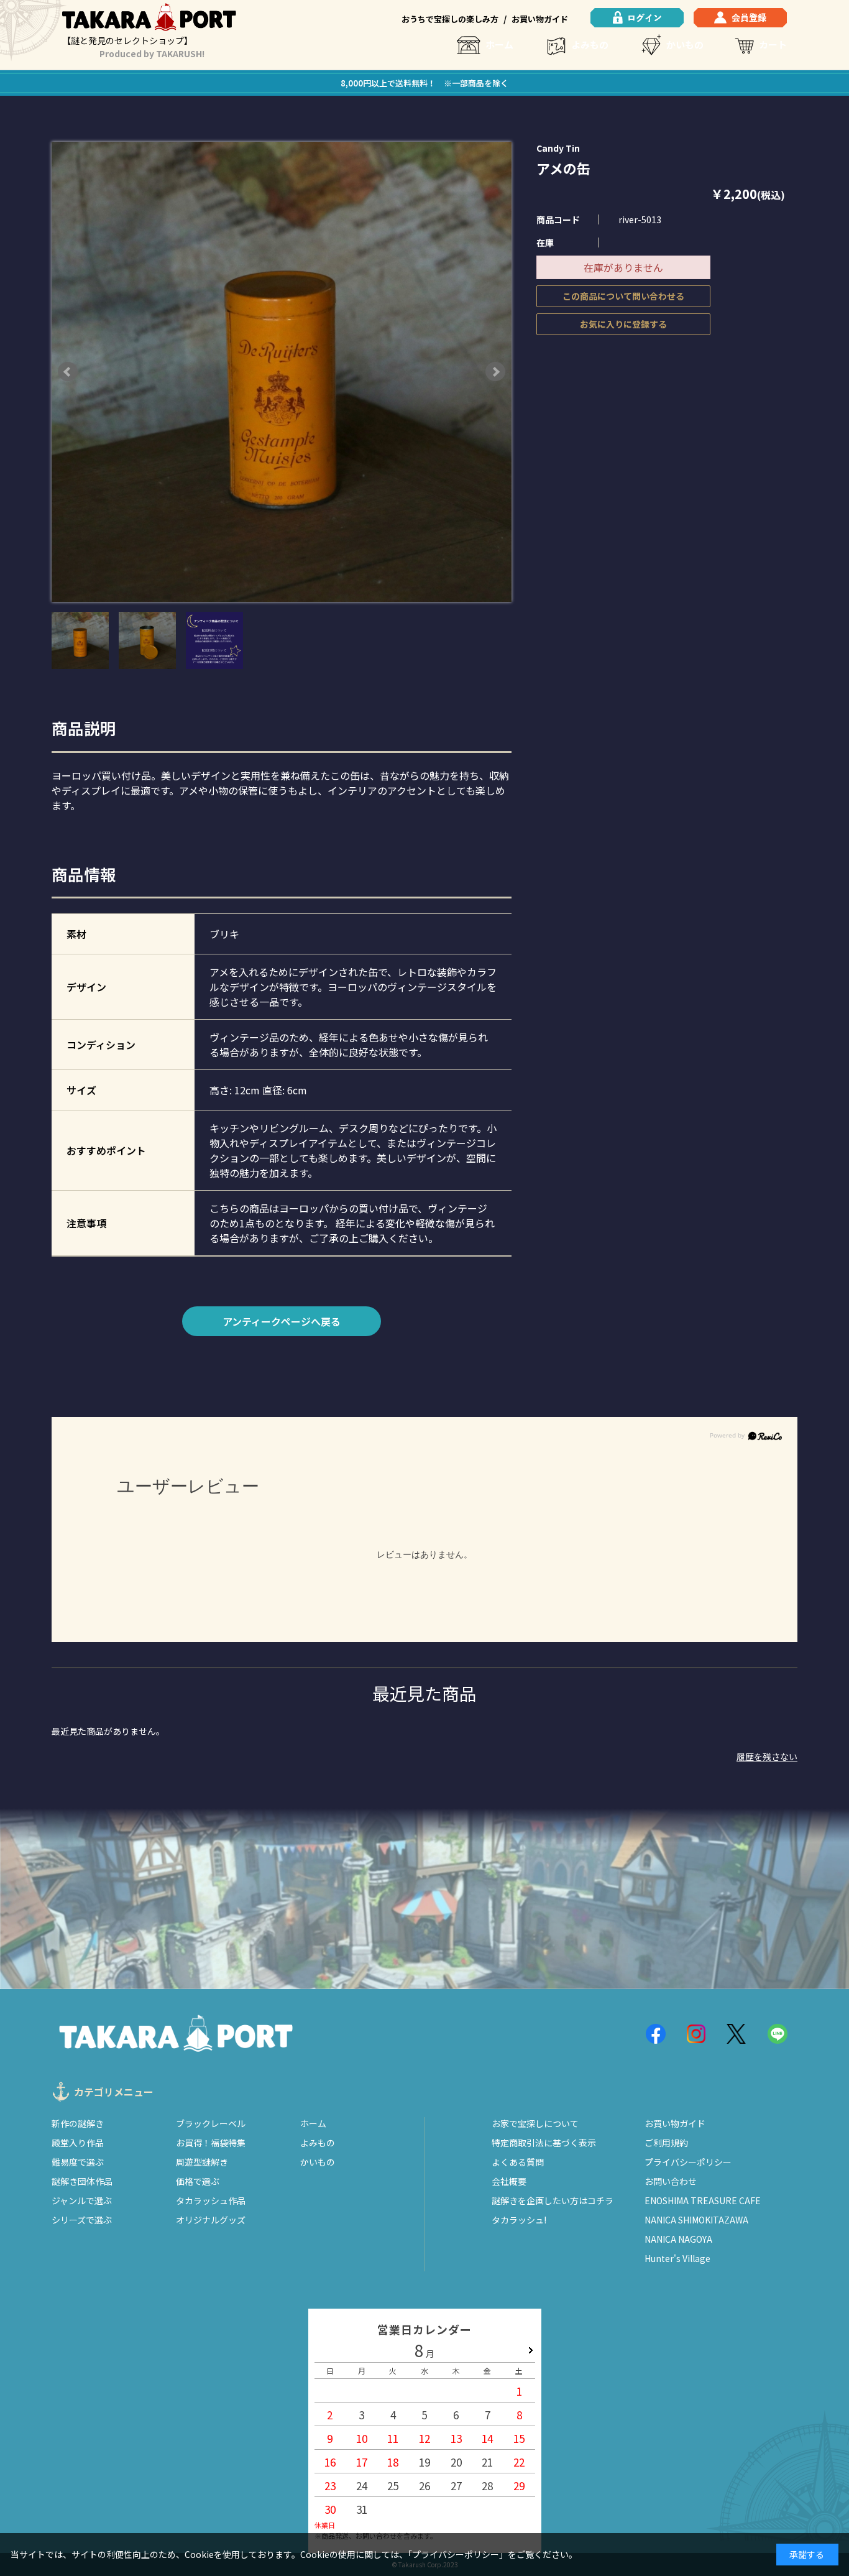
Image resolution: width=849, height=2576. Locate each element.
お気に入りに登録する (623, 324)
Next (495, 372)
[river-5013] (80, 640)
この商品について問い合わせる (623, 296)
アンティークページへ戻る (282, 1321)
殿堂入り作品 (78, 2143)
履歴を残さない (767, 1757)
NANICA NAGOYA (678, 2239)
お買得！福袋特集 (211, 2143)
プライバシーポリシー (688, 2162)
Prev (68, 372)
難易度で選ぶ (78, 2162)
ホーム (499, 44)
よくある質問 (518, 2162)
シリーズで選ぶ (82, 2220)
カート (773, 44)
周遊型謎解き (202, 2162)
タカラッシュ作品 (211, 2200)
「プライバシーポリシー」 (458, 2554)
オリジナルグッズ (211, 2220)
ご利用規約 (666, 2143)
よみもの (590, 44)
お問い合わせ (671, 2181)
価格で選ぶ (198, 2181)
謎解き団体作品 (82, 2181)
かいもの (685, 44)
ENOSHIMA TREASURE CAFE (703, 2200)
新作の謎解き (78, 2123)
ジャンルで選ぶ (82, 2200)
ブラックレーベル (211, 2123)
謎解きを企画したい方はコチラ (553, 2200)
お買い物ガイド (540, 19)
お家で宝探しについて (535, 2123)
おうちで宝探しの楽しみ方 (450, 19)
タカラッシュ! (519, 2220)
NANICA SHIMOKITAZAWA (696, 2220)
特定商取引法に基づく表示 (544, 2143)
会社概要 (509, 2181)
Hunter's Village (677, 2258)
